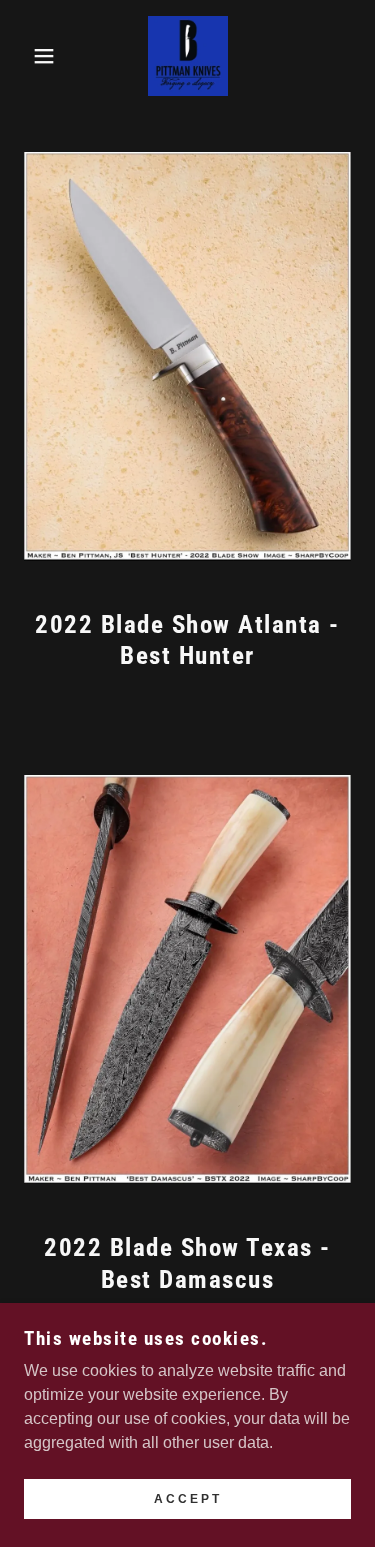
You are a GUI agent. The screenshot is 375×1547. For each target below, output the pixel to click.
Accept (188, 1499)
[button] (29, 56)
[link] (188, 56)
